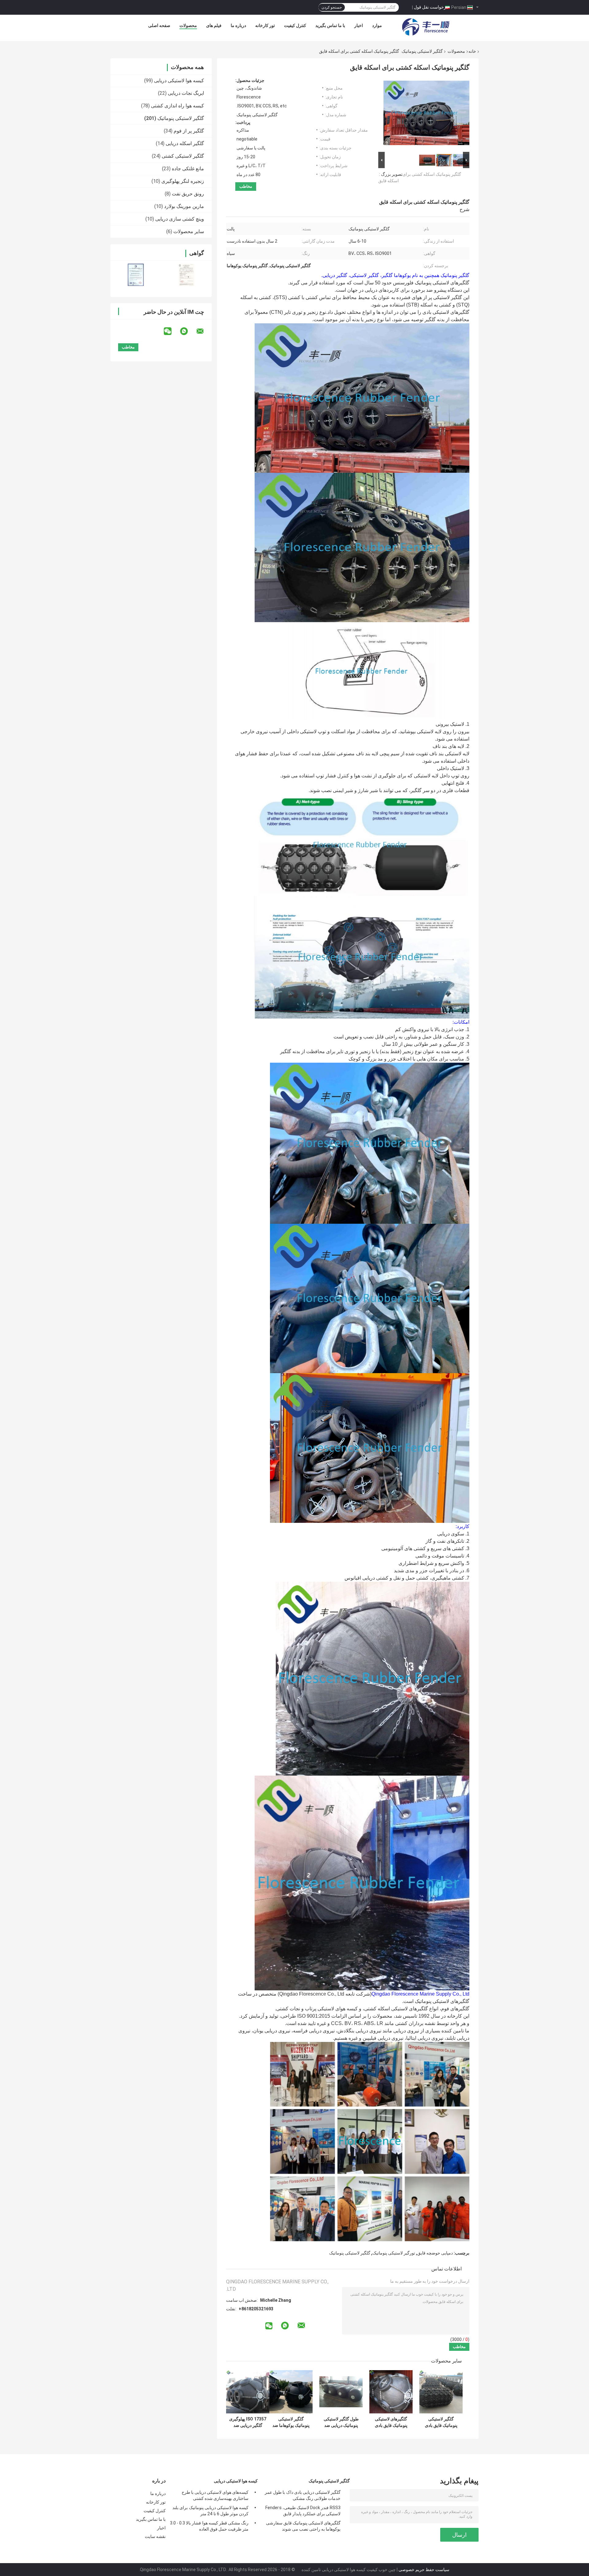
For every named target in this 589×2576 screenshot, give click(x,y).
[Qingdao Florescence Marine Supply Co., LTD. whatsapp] (188, 331)
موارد (377, 25)
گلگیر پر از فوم (189, 131)
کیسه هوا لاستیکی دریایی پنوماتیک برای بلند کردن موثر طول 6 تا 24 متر (210, 2511)
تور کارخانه (265, 25)
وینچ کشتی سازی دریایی (180, 219)
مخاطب (246, 186)
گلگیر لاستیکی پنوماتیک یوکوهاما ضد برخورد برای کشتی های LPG (291, 2422)
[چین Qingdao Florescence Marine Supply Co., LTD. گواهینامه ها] (136, 275)
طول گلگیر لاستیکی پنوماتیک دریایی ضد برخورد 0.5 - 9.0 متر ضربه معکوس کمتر (341, 2422)
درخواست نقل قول (431, 7)
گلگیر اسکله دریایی (185, 143)
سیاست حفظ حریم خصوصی (424, 2570)
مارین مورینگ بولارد (184, 206)
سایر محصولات (189, 231)
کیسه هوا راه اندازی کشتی (177, 106)
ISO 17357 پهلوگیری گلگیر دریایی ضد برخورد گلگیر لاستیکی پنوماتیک (248, 2422)
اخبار (359, 25)
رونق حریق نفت (188, 194)
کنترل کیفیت (295, 25)
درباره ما (238, 25)
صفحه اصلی (159, 25)
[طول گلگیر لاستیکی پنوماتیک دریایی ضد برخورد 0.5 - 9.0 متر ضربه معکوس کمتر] (341, 2392)
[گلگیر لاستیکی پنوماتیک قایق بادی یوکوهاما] (441, 2392)
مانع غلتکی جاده (188, 169)
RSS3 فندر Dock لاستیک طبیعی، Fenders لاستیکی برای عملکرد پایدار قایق (303, 2511)
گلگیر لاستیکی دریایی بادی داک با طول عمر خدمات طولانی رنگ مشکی (303, 2495)
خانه (472, 51)
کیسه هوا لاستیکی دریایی (179, 81)
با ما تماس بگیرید (330, 25)
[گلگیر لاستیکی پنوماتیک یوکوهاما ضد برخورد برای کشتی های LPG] (291, 2392)
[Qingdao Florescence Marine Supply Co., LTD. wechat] (171, 331)
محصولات (188, 25)
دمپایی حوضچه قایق (435, 2253)
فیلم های (214, 25)
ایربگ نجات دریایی (186, 93)
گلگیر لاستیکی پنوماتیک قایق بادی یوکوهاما (441, 2422)
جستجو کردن (332, 7)
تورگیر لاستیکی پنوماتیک (394, 2253)
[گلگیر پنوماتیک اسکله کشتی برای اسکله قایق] (426, 114)
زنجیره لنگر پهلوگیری (183, 181)
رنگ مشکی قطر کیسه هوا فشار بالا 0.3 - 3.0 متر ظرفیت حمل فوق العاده (209, 2526)
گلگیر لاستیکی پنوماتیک (422, 51)
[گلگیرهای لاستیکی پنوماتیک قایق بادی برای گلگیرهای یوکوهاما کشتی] (391, 2392)
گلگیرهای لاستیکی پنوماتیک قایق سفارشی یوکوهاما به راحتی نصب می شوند (303, 2526)
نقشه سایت (155, 2536)
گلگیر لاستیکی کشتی (183, 156)
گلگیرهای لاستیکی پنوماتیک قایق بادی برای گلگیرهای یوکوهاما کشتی (391, 2422)
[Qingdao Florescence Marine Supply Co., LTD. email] (204, 331)
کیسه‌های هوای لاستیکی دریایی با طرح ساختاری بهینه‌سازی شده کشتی (215, 2495)
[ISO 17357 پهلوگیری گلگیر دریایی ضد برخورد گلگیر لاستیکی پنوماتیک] (248, 2392)
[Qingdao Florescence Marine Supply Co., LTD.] (426, 27)
